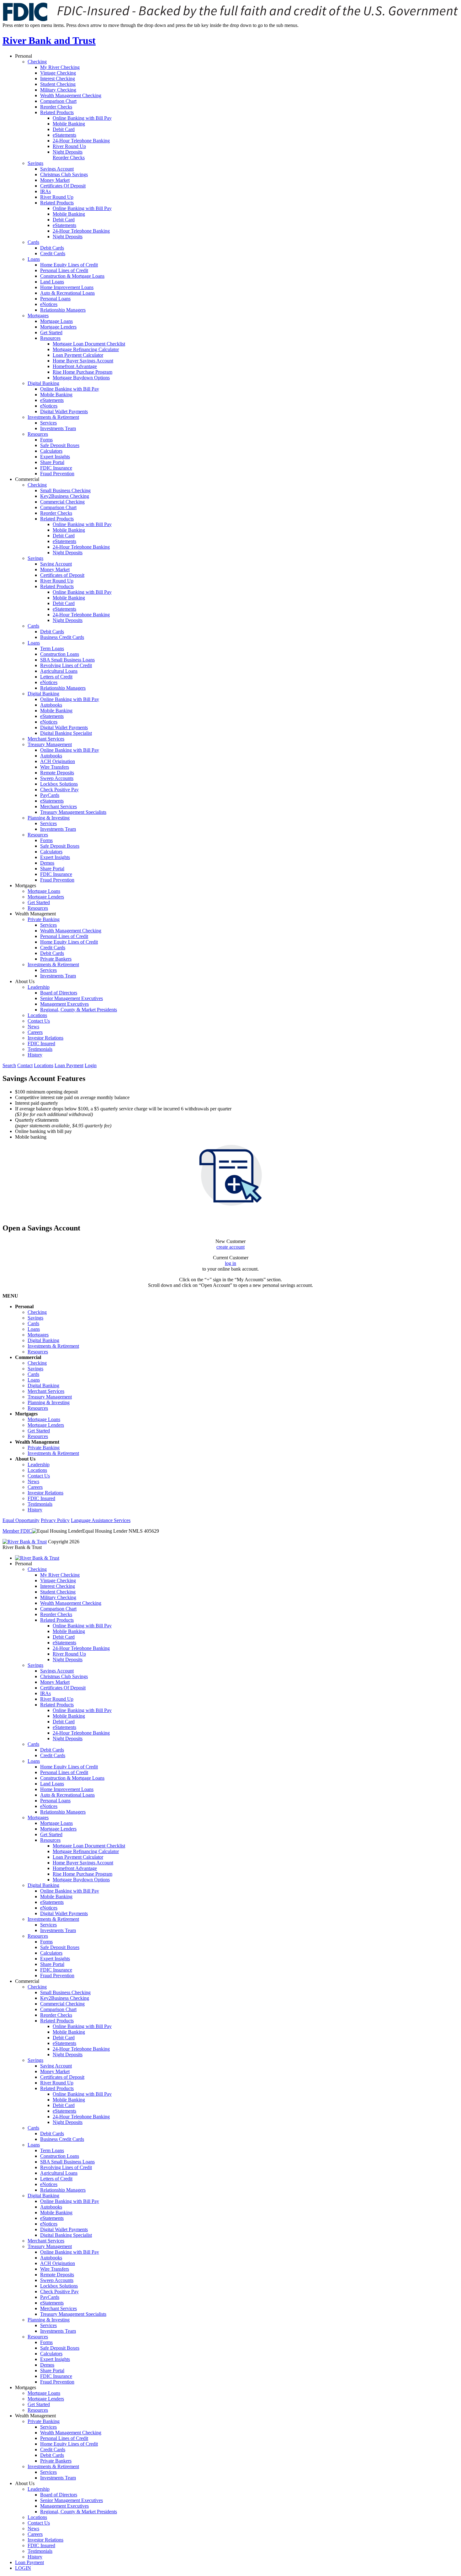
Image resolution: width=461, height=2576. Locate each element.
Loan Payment (69, 1065)
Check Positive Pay (59, 790)
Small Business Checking (65, 490)
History (35, 1055)
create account (230, 1247)
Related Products (57, 112)
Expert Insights (55, 457)
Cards (33, 242)
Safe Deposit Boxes (60, 445)
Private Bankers (56, 959)
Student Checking (58, 84)
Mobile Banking (69, 124)
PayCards (50, 795)
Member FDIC (17, 1531)
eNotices (49, 304)
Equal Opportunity (21, 1520)
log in (230, 1263)
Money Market (55, 180)
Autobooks (51, 705)
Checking (37, 62)
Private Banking (44, 919)
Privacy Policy (55, 1520)
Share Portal (52, 462)
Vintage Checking (58, 73)
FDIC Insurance (56, 468)
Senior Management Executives (72, 998)
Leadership (39, 987)
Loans (34, 259)
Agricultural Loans (59, 671)
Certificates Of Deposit (63, 186)
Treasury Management (50, 744)
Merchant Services (46, 739)
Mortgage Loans (56, 321)
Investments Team (58, 428)
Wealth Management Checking (71, 95)
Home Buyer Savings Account (83, 361)
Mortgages (38, 316)
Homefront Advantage (75, 366)
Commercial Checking (62, 502)
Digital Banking (43, 383)
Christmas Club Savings (64, 174)
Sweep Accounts (57, 778)
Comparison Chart (58, 101)
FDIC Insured (41, 1043)
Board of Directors (59, 993)
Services (48, 423)
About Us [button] (25, 981)
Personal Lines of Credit (64, 270)
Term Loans (52, 648)
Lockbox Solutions (59, 784)
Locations (37, 1015)
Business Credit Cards (62, 637)
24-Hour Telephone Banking (81, 141)
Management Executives (64, 1004)
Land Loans (52, 282)
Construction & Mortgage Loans (72, 276)
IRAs (45, 191)
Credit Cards (53, 253)
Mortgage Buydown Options (81, 378)
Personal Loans (55, 299)
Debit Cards (52, 248)
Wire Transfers (55, 767)
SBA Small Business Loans (67, 660)
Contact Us (39, 1021)
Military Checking (58, 90)
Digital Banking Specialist (66, 733)
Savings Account (57, 169)
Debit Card (64, 129)
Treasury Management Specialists (73, 812)
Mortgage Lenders (58, 327)
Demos (47, 863)
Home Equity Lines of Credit (69, 265)
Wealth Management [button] (35, 914)
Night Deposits (68, 152)
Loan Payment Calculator (78, 355)
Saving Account (56, 564)
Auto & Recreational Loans (67, 293)
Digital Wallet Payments (64, 411)
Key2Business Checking (65, 496)
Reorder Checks (56, 107)
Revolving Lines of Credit (66, 665)
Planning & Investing (49, 818)
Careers (35, 1032)
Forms (46, 440)
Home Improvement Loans (67, 287)
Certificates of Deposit (62, 575)
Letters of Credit (56, 677)
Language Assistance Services (101, 1520)
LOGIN (23, 2568)
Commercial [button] (27, 479)
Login (91, 1065)
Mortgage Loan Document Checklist (89, 344)
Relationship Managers (63, 310)
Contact (25, 1065)
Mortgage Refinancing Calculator (86, 349)
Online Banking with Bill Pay (82, 118)
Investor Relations (45, 1038)
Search (9, 1065)
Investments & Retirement (53, 417)
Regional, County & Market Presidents (79, 1010)
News (33, 1027)
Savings (35, 163)
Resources (50, 338)
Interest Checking (58, 79)
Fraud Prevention (57, 474)
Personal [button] (24, 56)
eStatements (64, 135)
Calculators (51, 451)
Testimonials (40, 1049)
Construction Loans (60, 654)
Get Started (51, 332)
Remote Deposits (57, 773)
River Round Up (69, 146)
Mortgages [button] (26, 885)
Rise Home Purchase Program (82, 372)
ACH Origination (58, 761)
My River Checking (60, 67)
